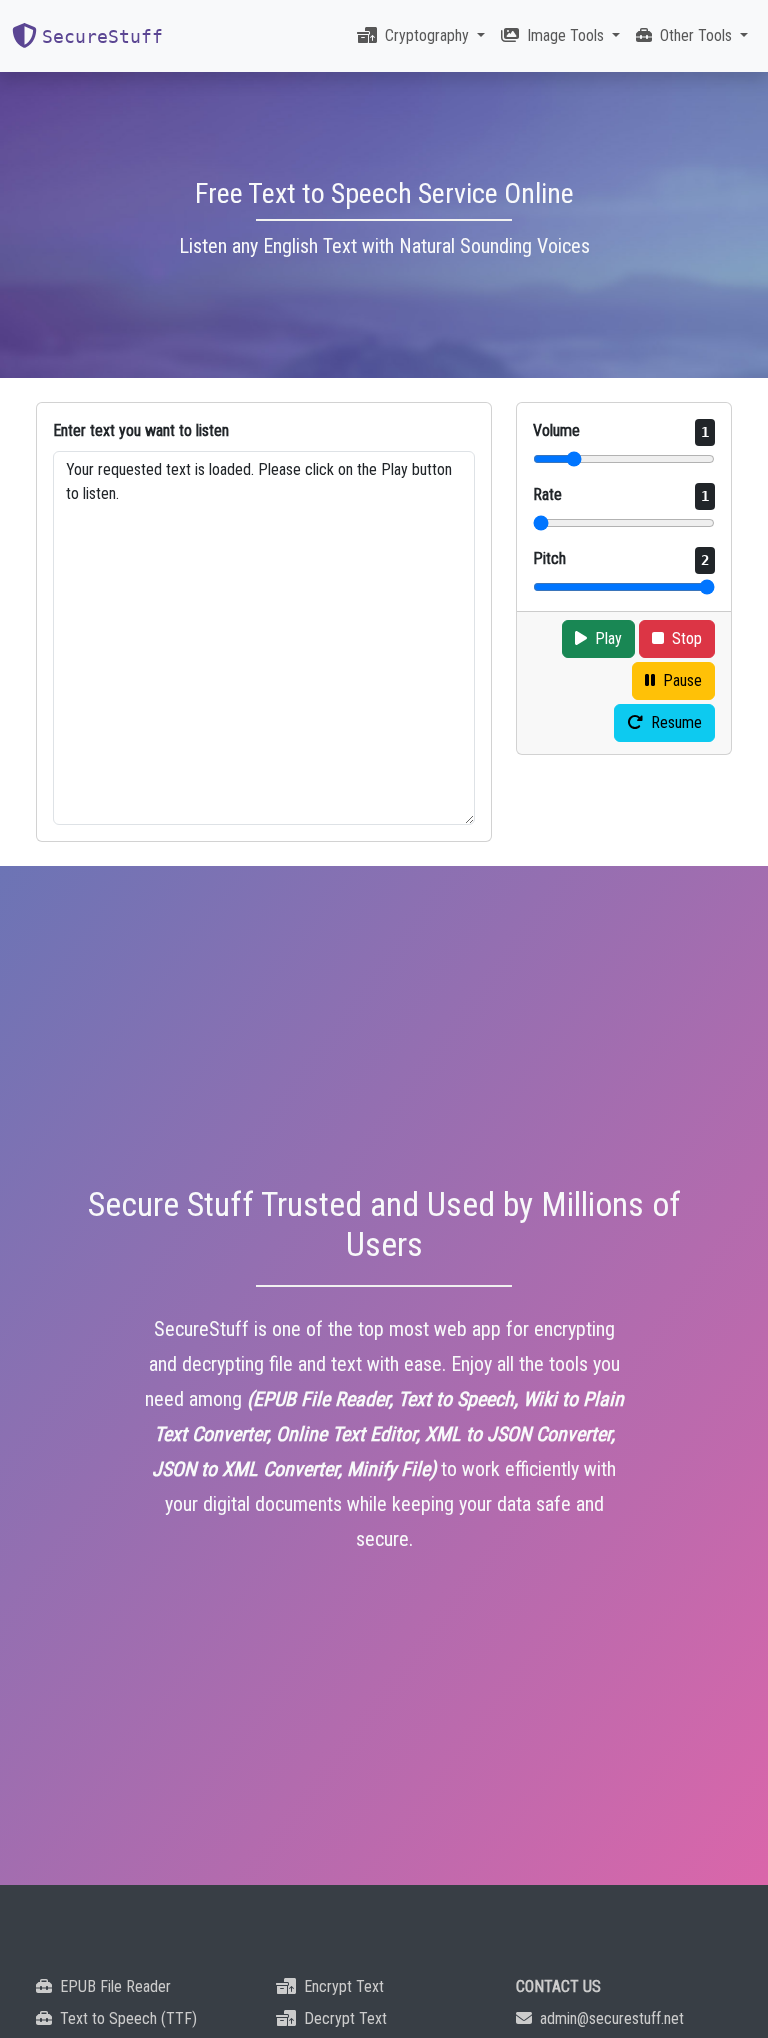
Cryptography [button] (429, 35)
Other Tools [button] (698, 35)
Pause (682, 680)
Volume (621, 430)
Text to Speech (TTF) (128, 2018)
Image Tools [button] (567, 35)
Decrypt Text (345, 2018)
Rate (621, 494)
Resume (676, 722)
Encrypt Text (344, 1986)
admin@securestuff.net (612, 2018)
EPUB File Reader (115, 1986)
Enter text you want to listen (141, 430)
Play (608, 638)
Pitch (621, 558)
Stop (687, 638)
